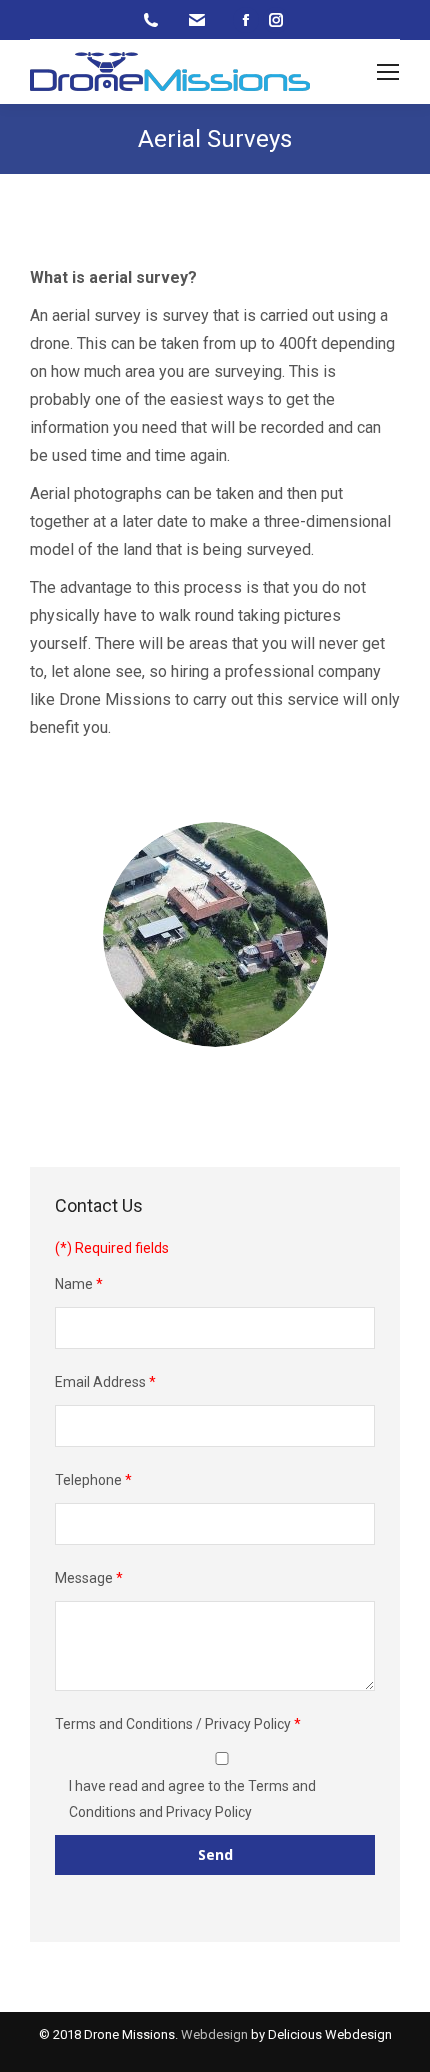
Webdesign (214, 2034)
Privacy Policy (209, 1812)
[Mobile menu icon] (388, 72)
